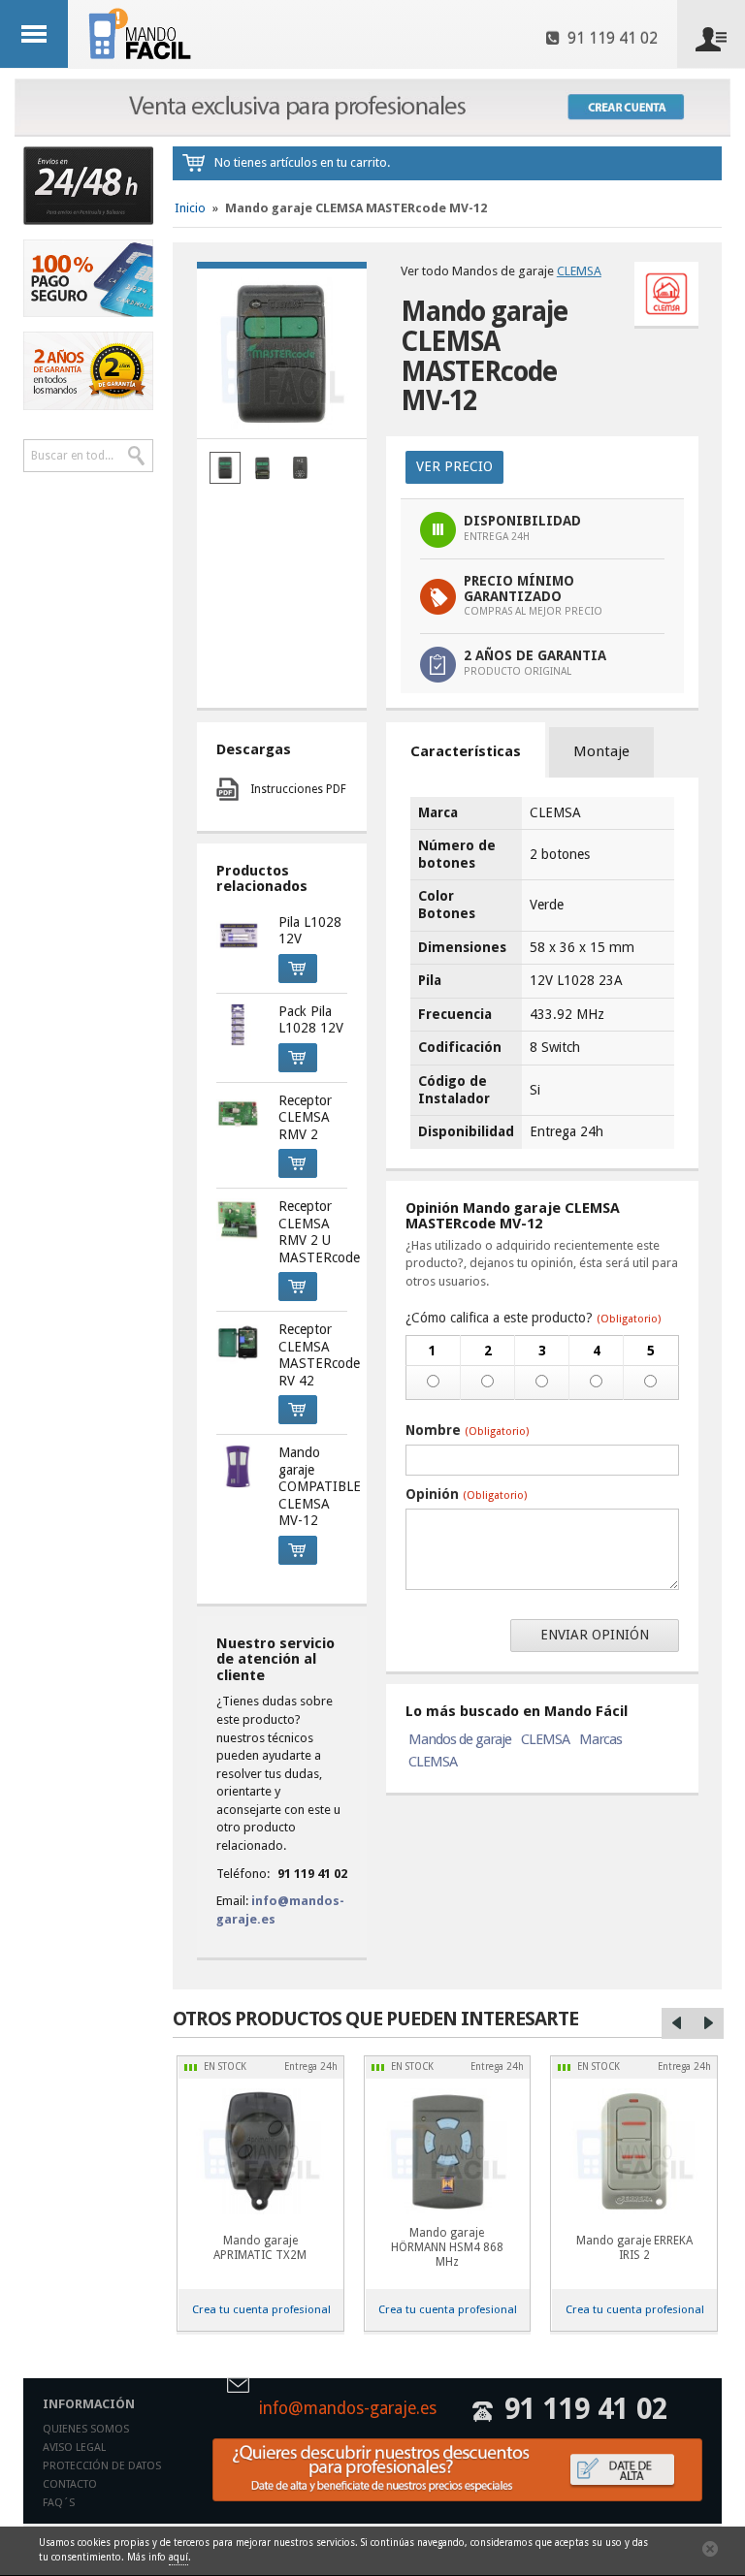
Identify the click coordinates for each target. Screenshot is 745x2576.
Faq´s (59, 2503)
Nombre (467, 1430)
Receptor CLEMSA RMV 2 (305, 1117)
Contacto (70, 2484)
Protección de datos (102, 2466)
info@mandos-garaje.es (348, 2409)
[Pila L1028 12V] (238, 936)
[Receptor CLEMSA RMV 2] (238, 1114)
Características (466, 751)
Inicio (190, 208)
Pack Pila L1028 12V (311, 1020)
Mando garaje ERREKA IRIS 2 (634, 2248)
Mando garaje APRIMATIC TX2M (260, 2248)
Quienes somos (86, 2429)
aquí (178, 2557)
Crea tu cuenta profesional (261, 2309)
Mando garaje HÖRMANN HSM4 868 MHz (447, 2247)
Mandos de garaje (460, 1739)
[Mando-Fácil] (143, 33)
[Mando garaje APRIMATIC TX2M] (260, 2152)
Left (677, 2023)
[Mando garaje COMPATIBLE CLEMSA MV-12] (238, 1466)
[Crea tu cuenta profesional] (372, 108)
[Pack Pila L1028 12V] (238, 1025)
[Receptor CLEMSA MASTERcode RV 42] (238, 1343)
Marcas (600, 1739)
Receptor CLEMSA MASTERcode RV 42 (319, 1355)
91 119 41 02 (609, 38)
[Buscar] (137, 456)
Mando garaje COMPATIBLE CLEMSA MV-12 (320, 1486)
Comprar (298, 969)
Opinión (466, 1494)
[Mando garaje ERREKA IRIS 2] (634, 2152)
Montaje (601, 751)
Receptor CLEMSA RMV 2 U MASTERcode (319, 1232)
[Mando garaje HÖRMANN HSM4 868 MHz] (448, 2152)
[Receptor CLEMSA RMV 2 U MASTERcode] (238, 1220)
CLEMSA (579, 271)
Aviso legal (74, 2448)
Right (708, 2023)
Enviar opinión (595, 1635)
